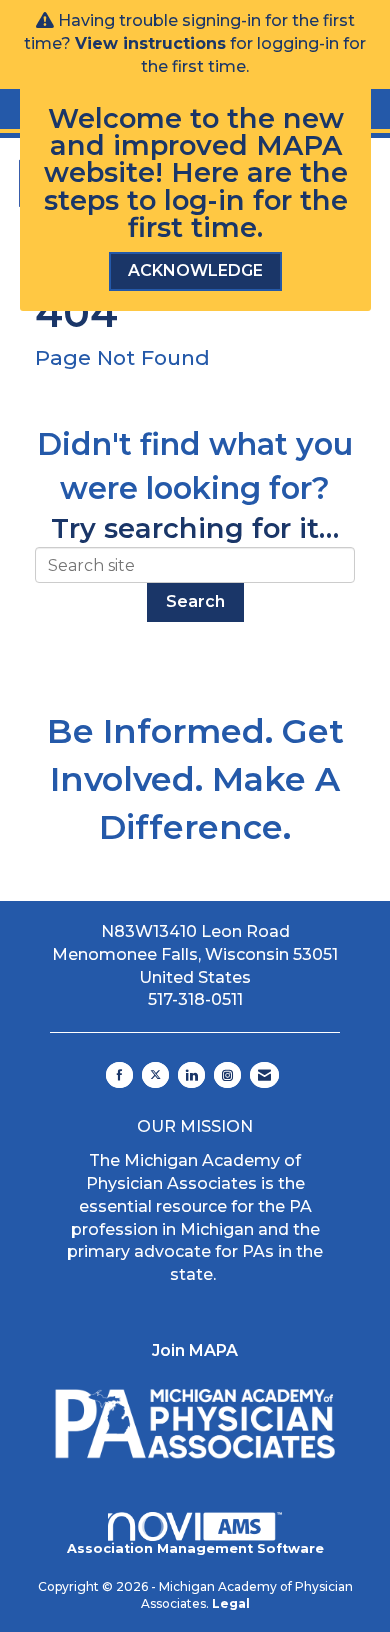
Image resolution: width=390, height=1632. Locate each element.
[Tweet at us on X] (155, 1075)
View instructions (150, 43)
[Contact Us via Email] (264, 1075)
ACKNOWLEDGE (195, 270)
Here (205, 172)
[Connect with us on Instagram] (227, 1075)
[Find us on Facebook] (119, 1075)
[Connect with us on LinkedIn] (191, 1075)
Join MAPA (195, 1350)
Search (195, 601)
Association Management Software (195, 1548)
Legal (231, 1603)
